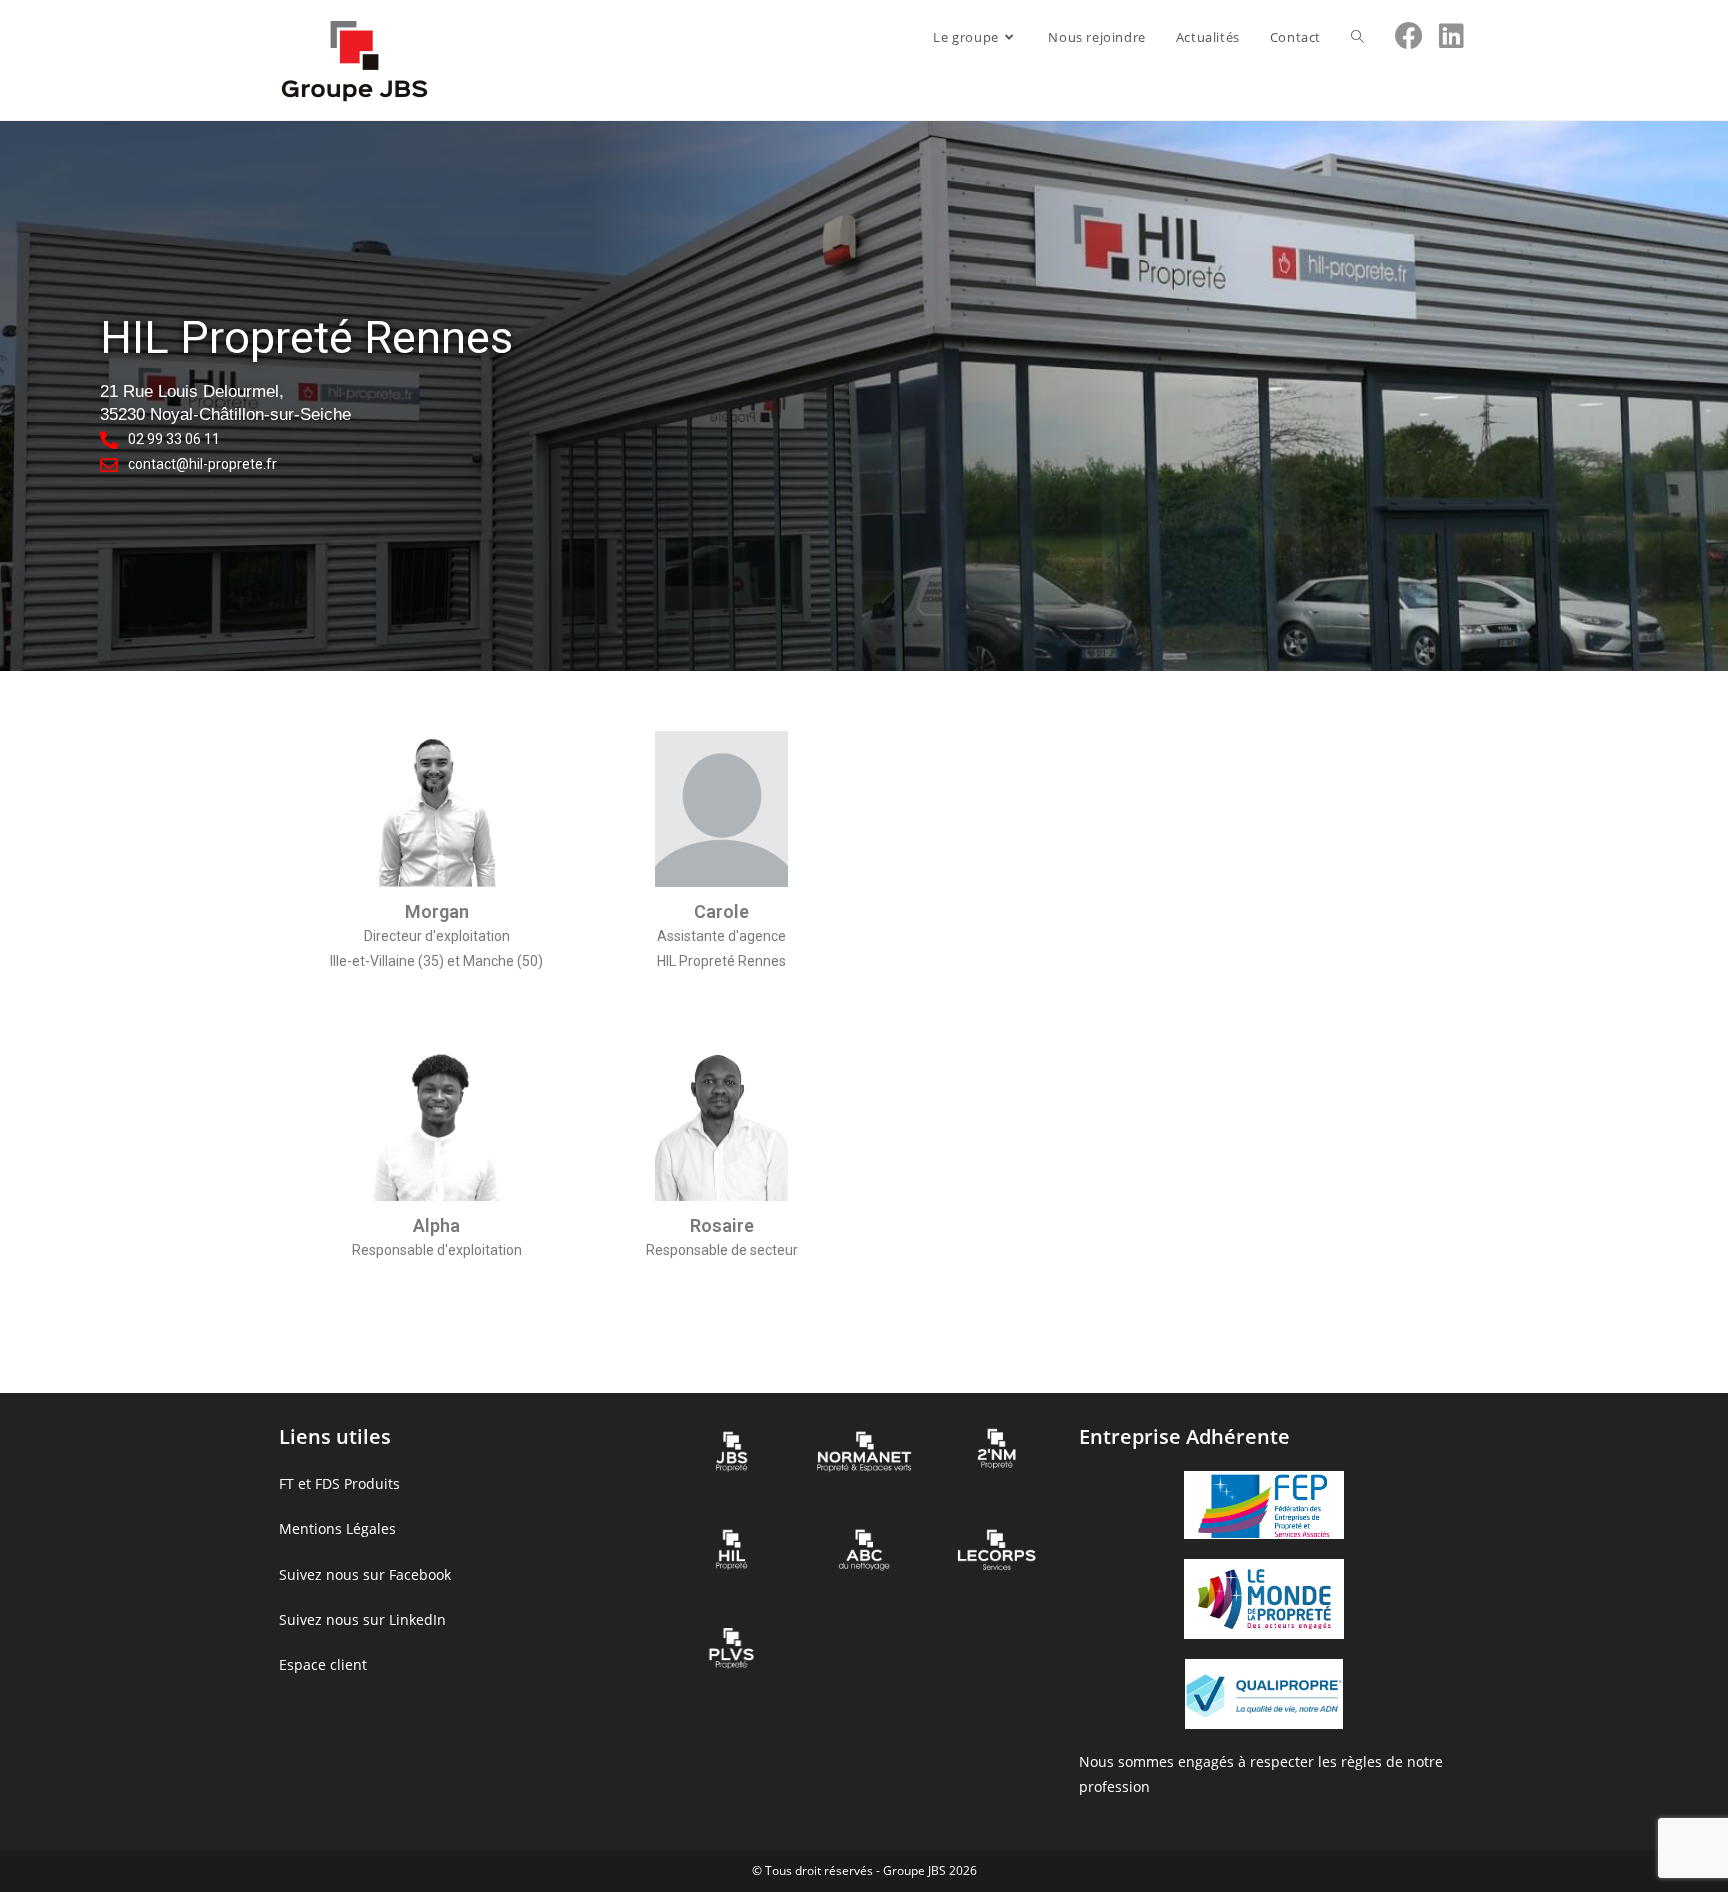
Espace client (323, 1664)
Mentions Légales (337, 1528)
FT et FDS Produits (339, 1483)
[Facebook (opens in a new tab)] (1409, 35)
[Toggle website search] (1357, 37)
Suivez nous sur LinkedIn (362, 1619)
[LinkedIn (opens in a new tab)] (1451, 35)
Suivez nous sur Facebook (365, 1574)
